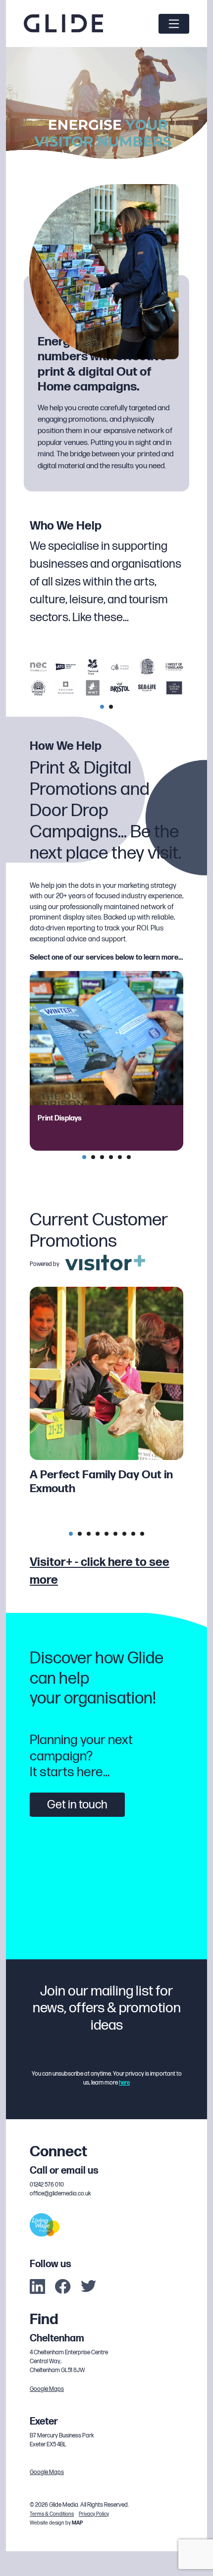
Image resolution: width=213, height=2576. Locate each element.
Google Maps (47, 2389)
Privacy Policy (94, 2514)
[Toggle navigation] (174, 24)
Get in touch (77, 1805)
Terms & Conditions (52, 2514)
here (124, 2083)
